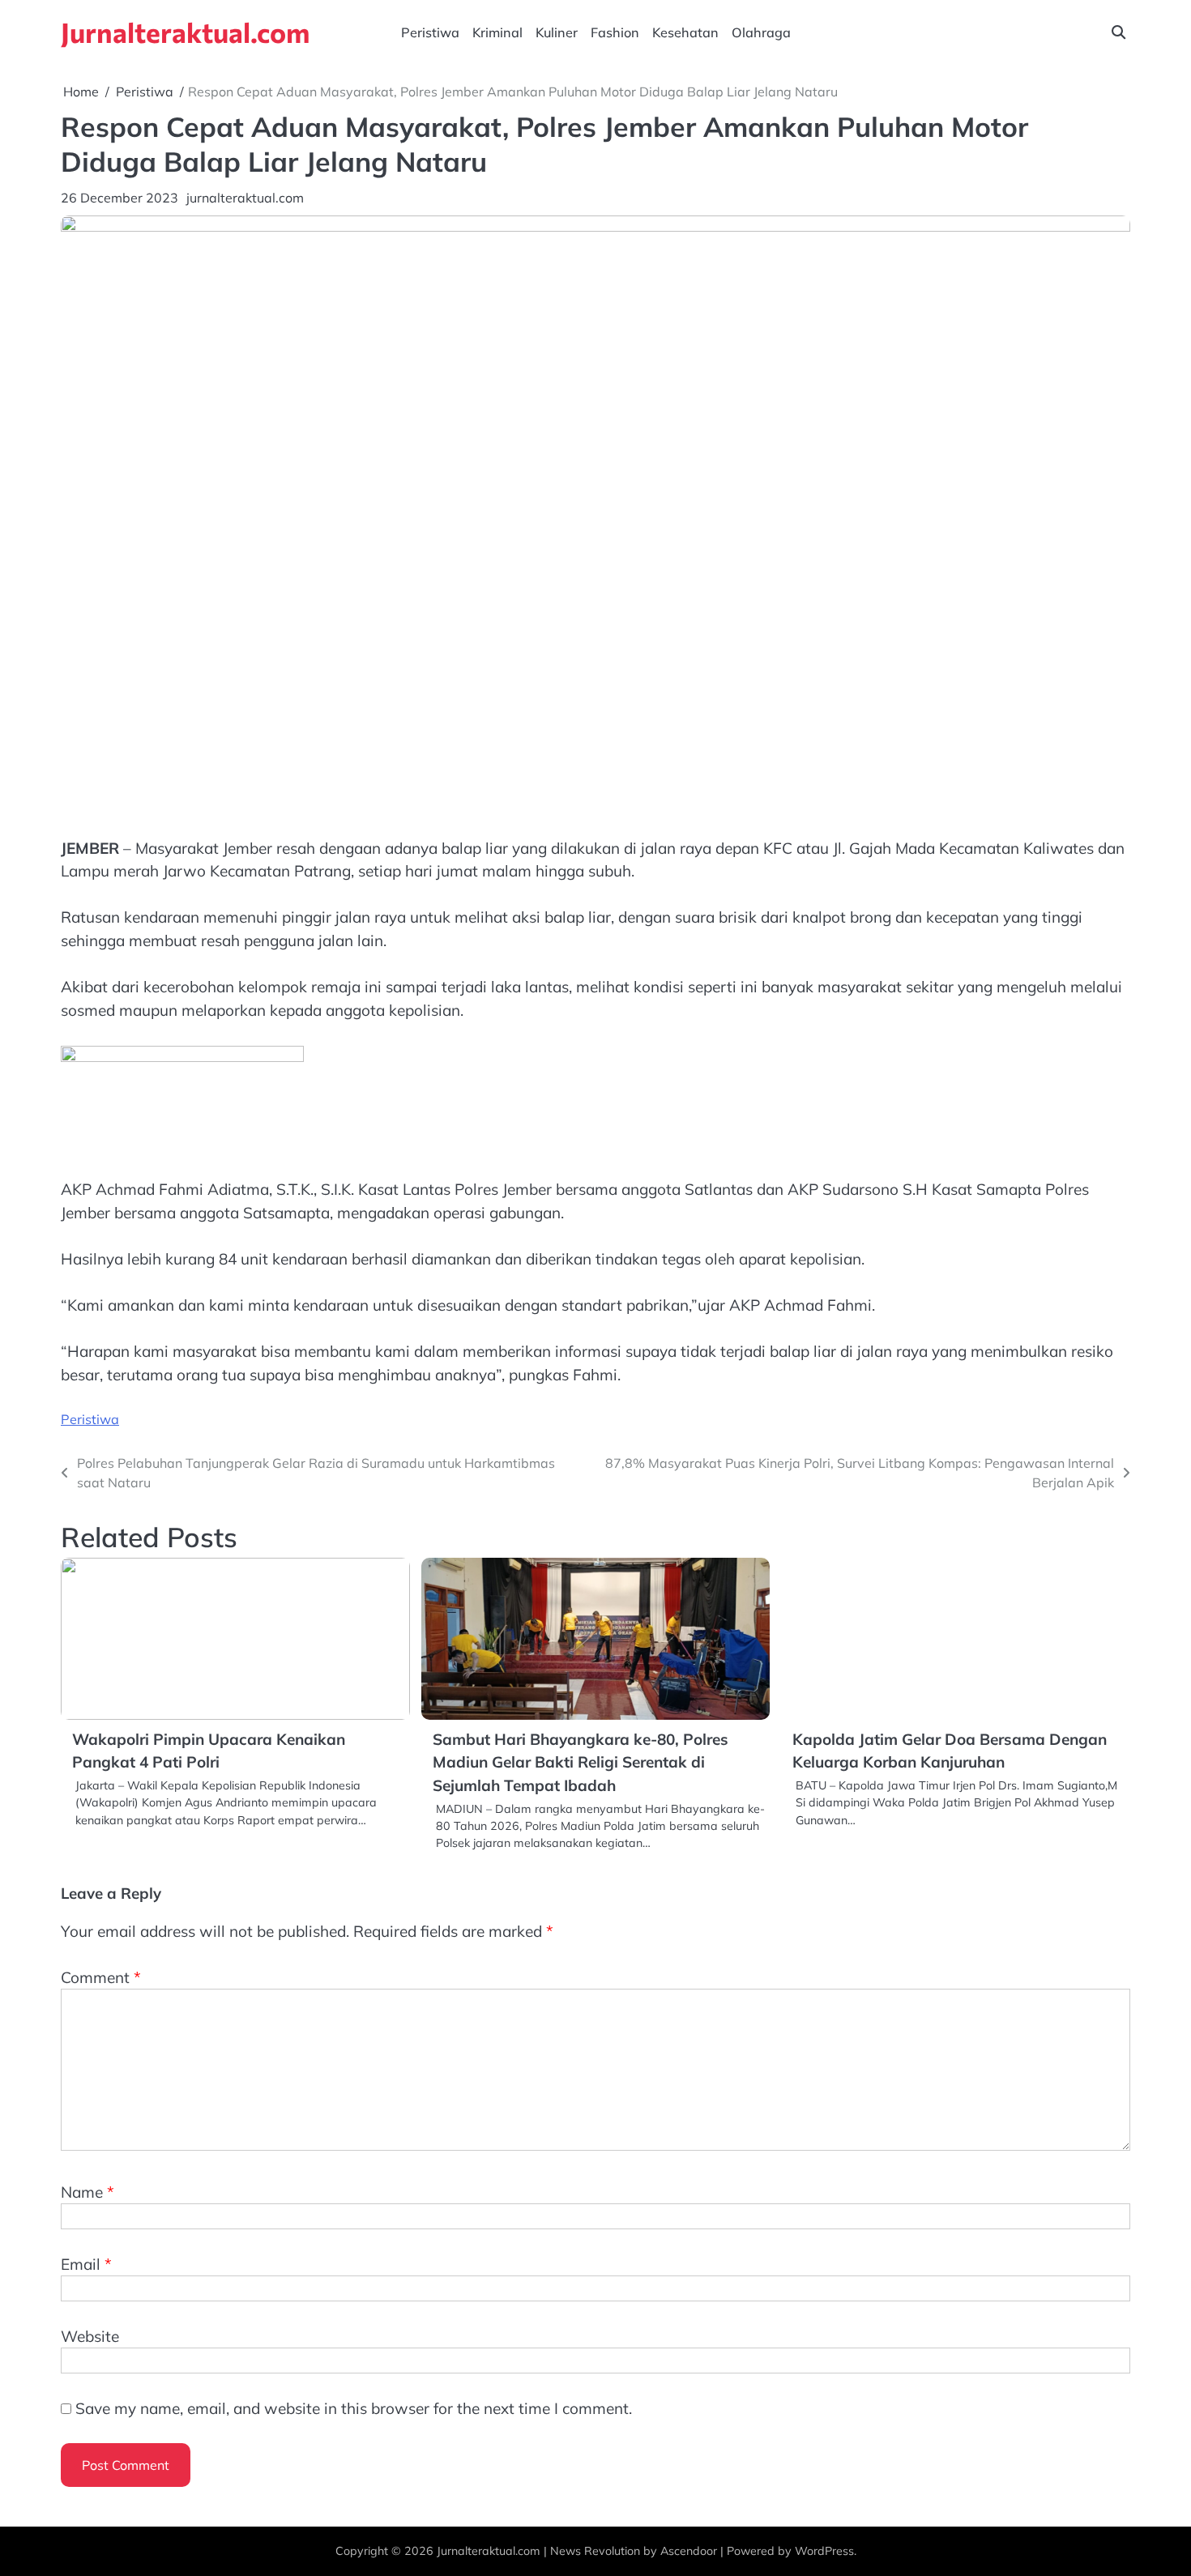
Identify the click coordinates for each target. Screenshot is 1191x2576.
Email (86, 2264)
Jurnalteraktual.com (185, 32)
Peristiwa (430, 32)
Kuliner (557, 32)
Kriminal (497, 32)
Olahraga (761, 32)
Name (88, 2192)
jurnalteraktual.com (245, 198)
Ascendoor (689, 2551)
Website (90, 2336)
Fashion (615, 32)
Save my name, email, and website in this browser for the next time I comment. (354, 2408)
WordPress (824, 2551)
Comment (101, 1977)
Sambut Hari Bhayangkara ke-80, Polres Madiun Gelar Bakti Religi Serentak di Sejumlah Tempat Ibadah (581, 1762)
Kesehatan (685, 32)
